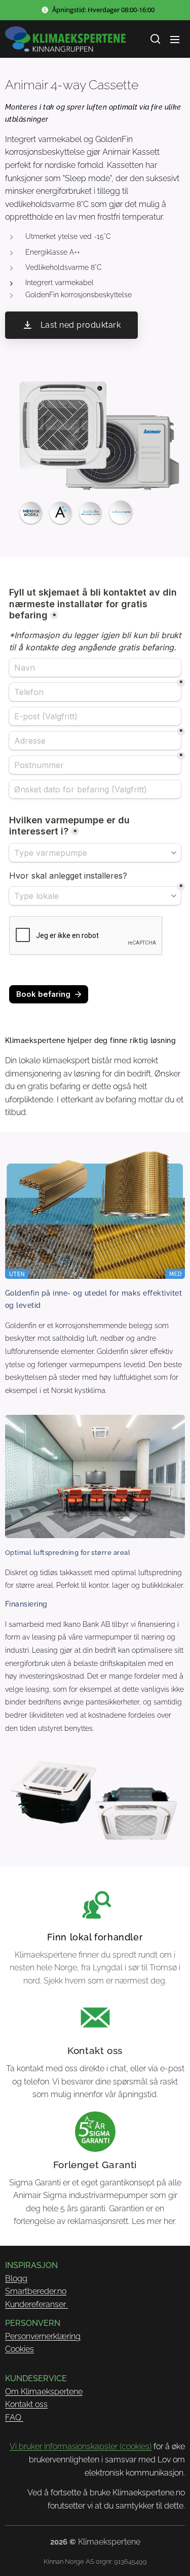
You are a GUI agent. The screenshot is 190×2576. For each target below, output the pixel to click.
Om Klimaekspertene (44, 2392)
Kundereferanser (36, 2304)
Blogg (16, 2278)
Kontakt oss (26, 2404)
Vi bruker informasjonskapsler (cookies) (81, 2446)
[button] (155, 39)
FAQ (14, 2417)
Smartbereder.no (36, 2291)
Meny (175, 39)
